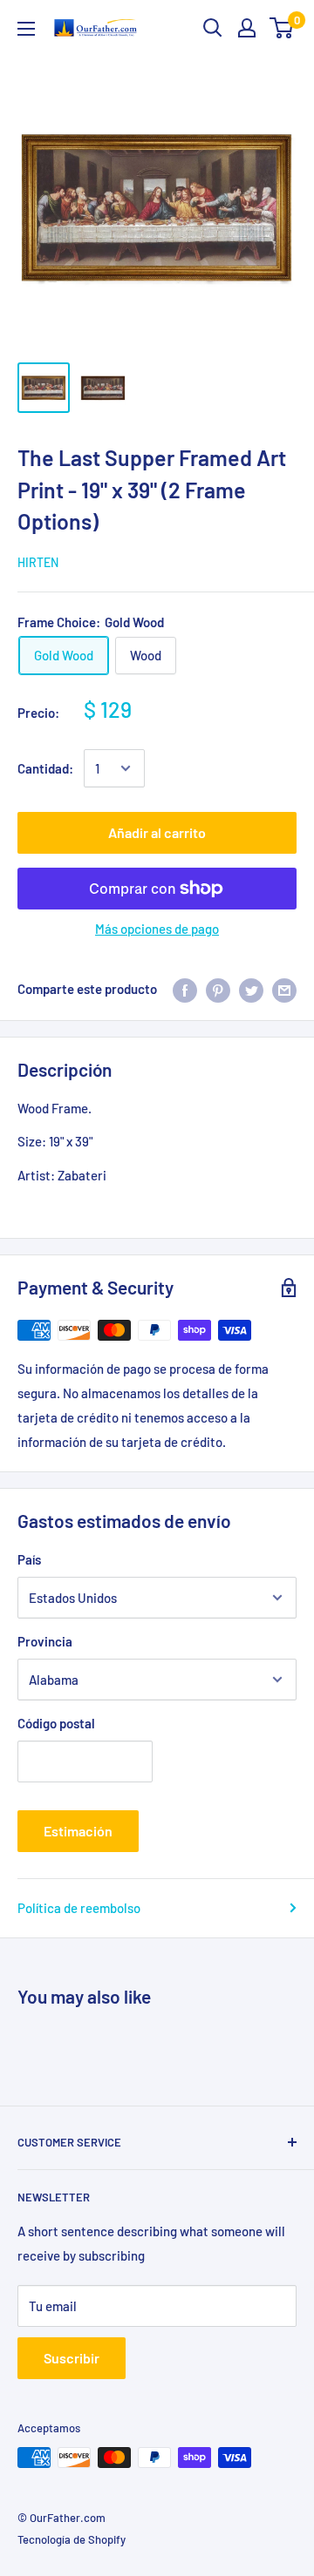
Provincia (45, 1641)
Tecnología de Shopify (72, 2539)
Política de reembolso (79, 1908)
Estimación (78, 1831)
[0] (282, 28)
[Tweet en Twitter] (251, 989)
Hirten (38, 562)
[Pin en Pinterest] (218, 989)
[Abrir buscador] (213, 28)
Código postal (56, 1723)
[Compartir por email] (284, 989)
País (29, 1559)
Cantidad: (45, 768)
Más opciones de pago (157, 929)
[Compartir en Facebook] (185, 989)
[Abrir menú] (26, 29)
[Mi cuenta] (247, 28)
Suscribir (72, 2358)
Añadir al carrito (157, 832)
